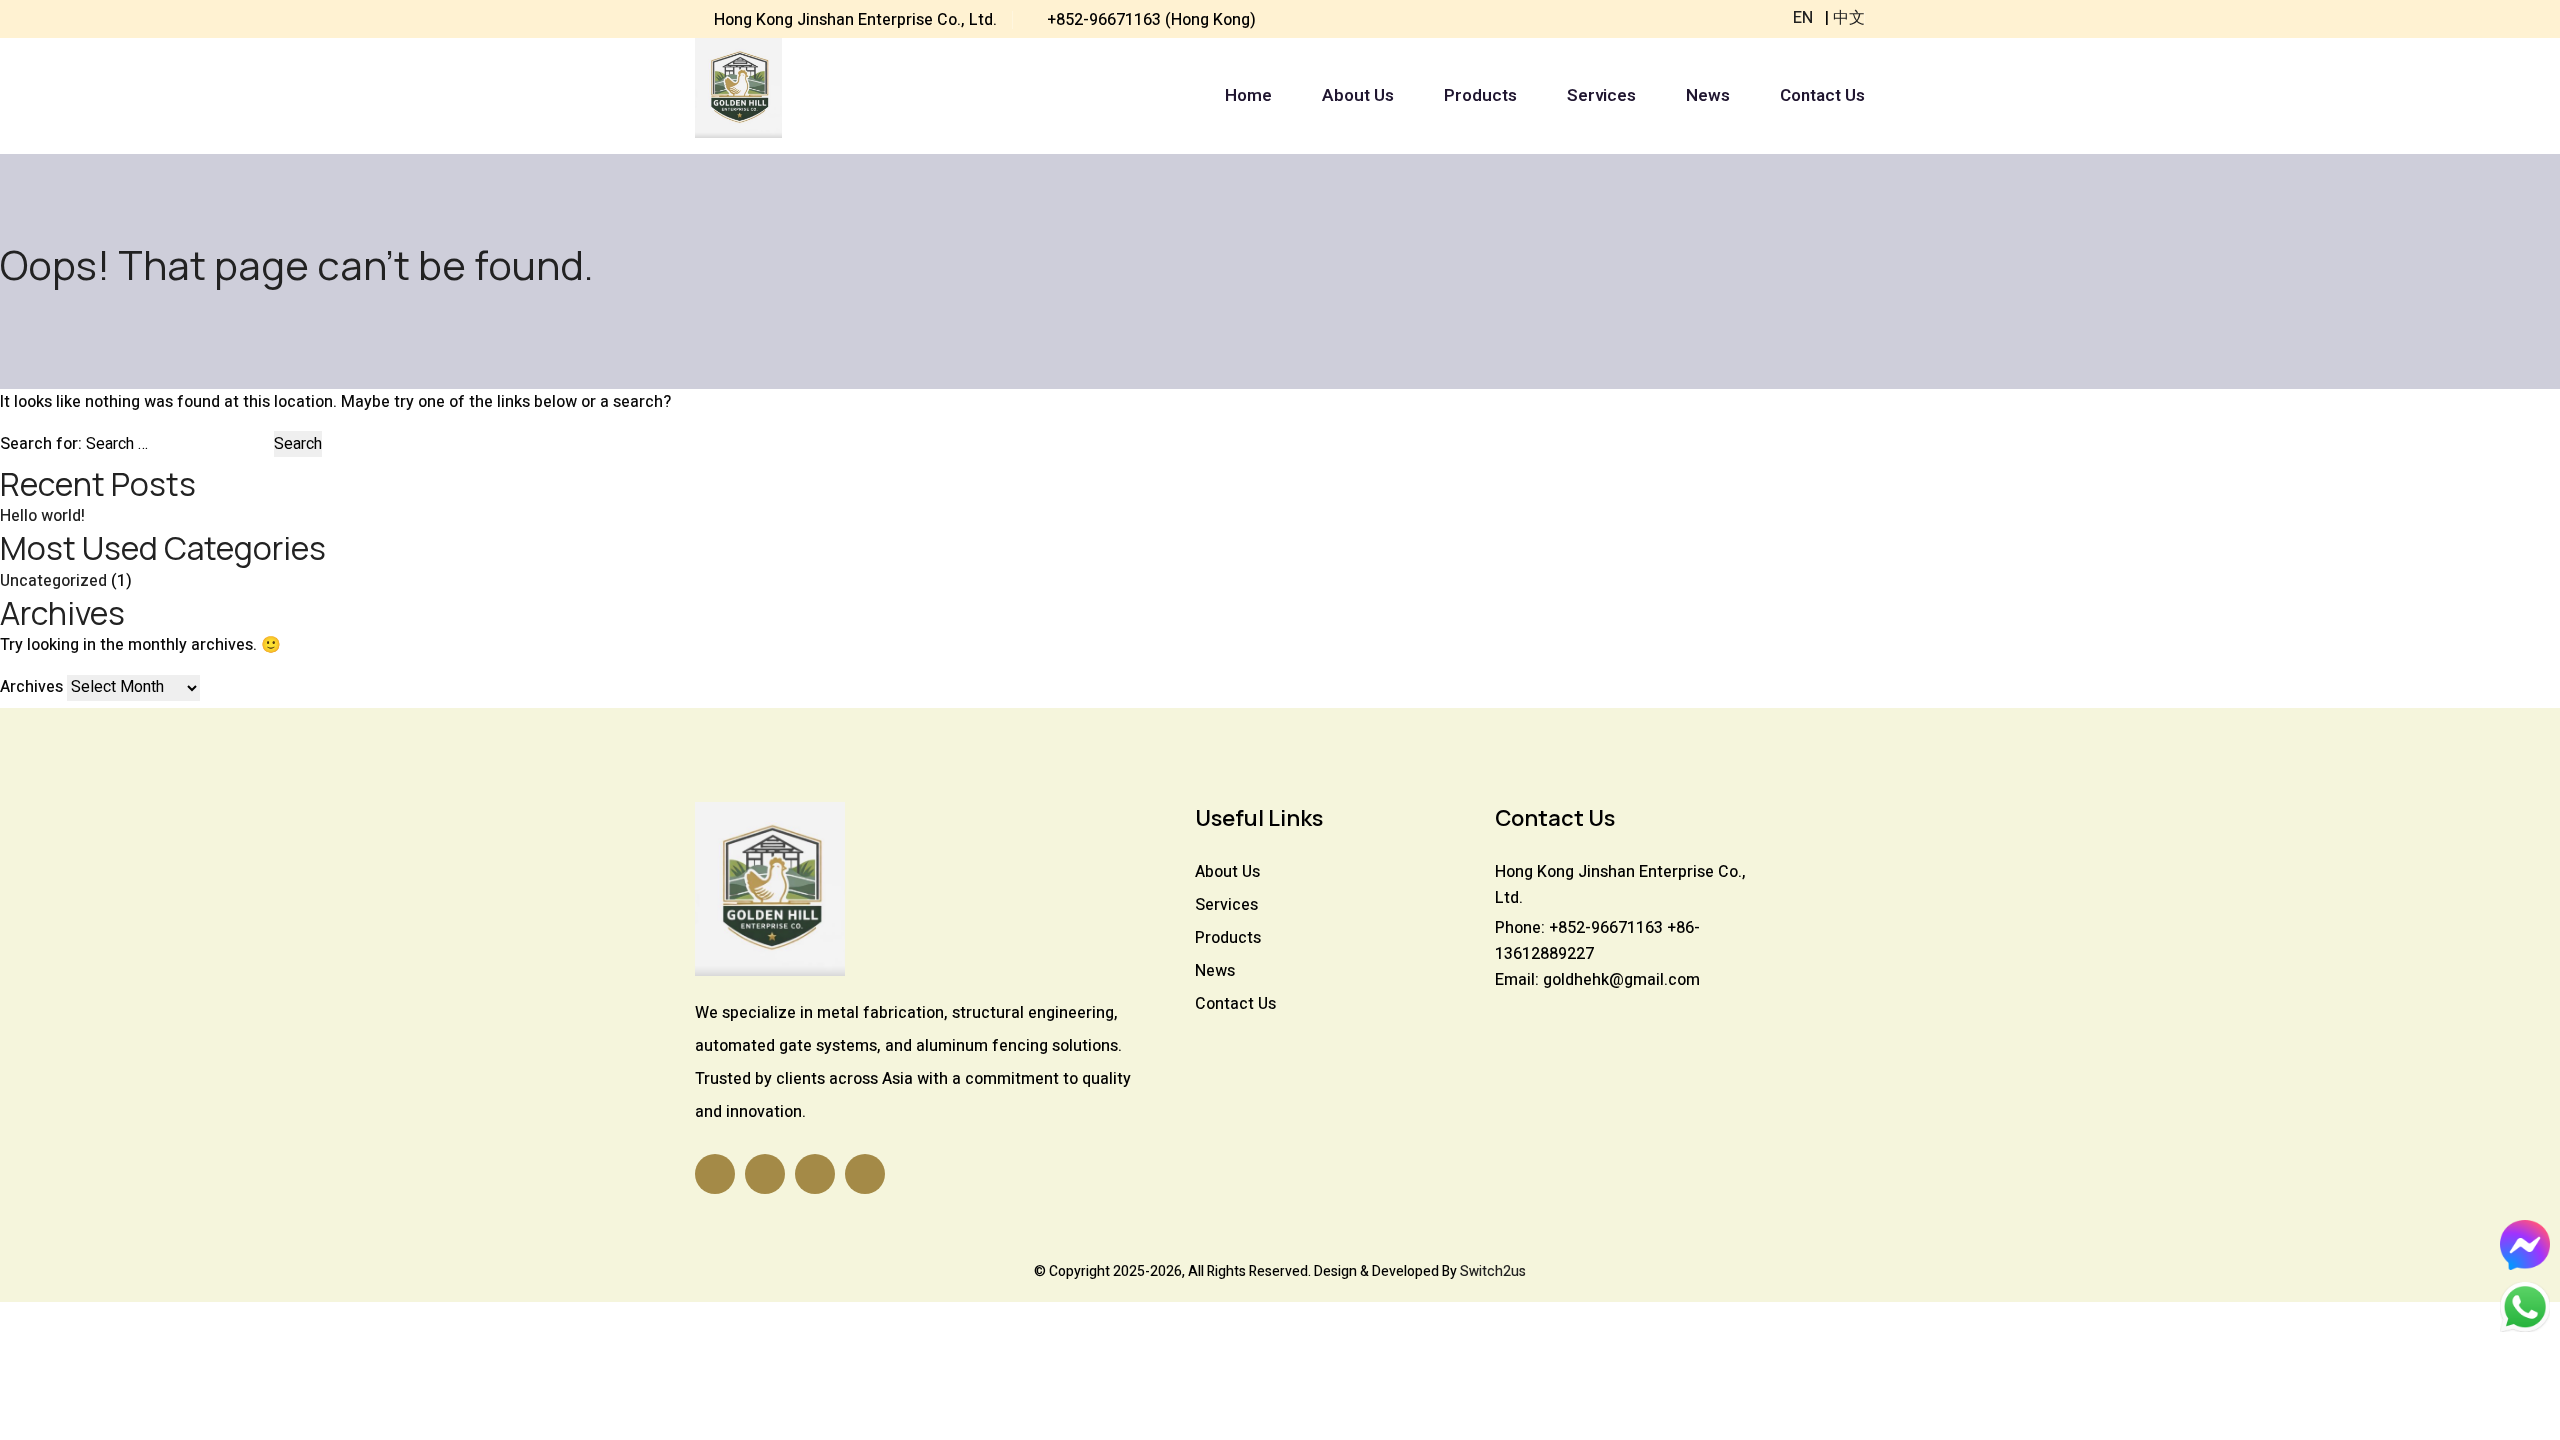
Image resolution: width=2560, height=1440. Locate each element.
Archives (31, 687)
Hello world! (42, 516)
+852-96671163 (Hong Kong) (1151, 20)
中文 (1849, 18)
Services (1601, 96)
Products (1480, 96)
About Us (1358, 96)
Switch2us (1493, 1271)
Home (1248, 96)
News (1708, 96)
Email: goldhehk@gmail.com (1597, 980)
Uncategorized (53, 581)
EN (1803, 18)
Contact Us (1822, 96)
